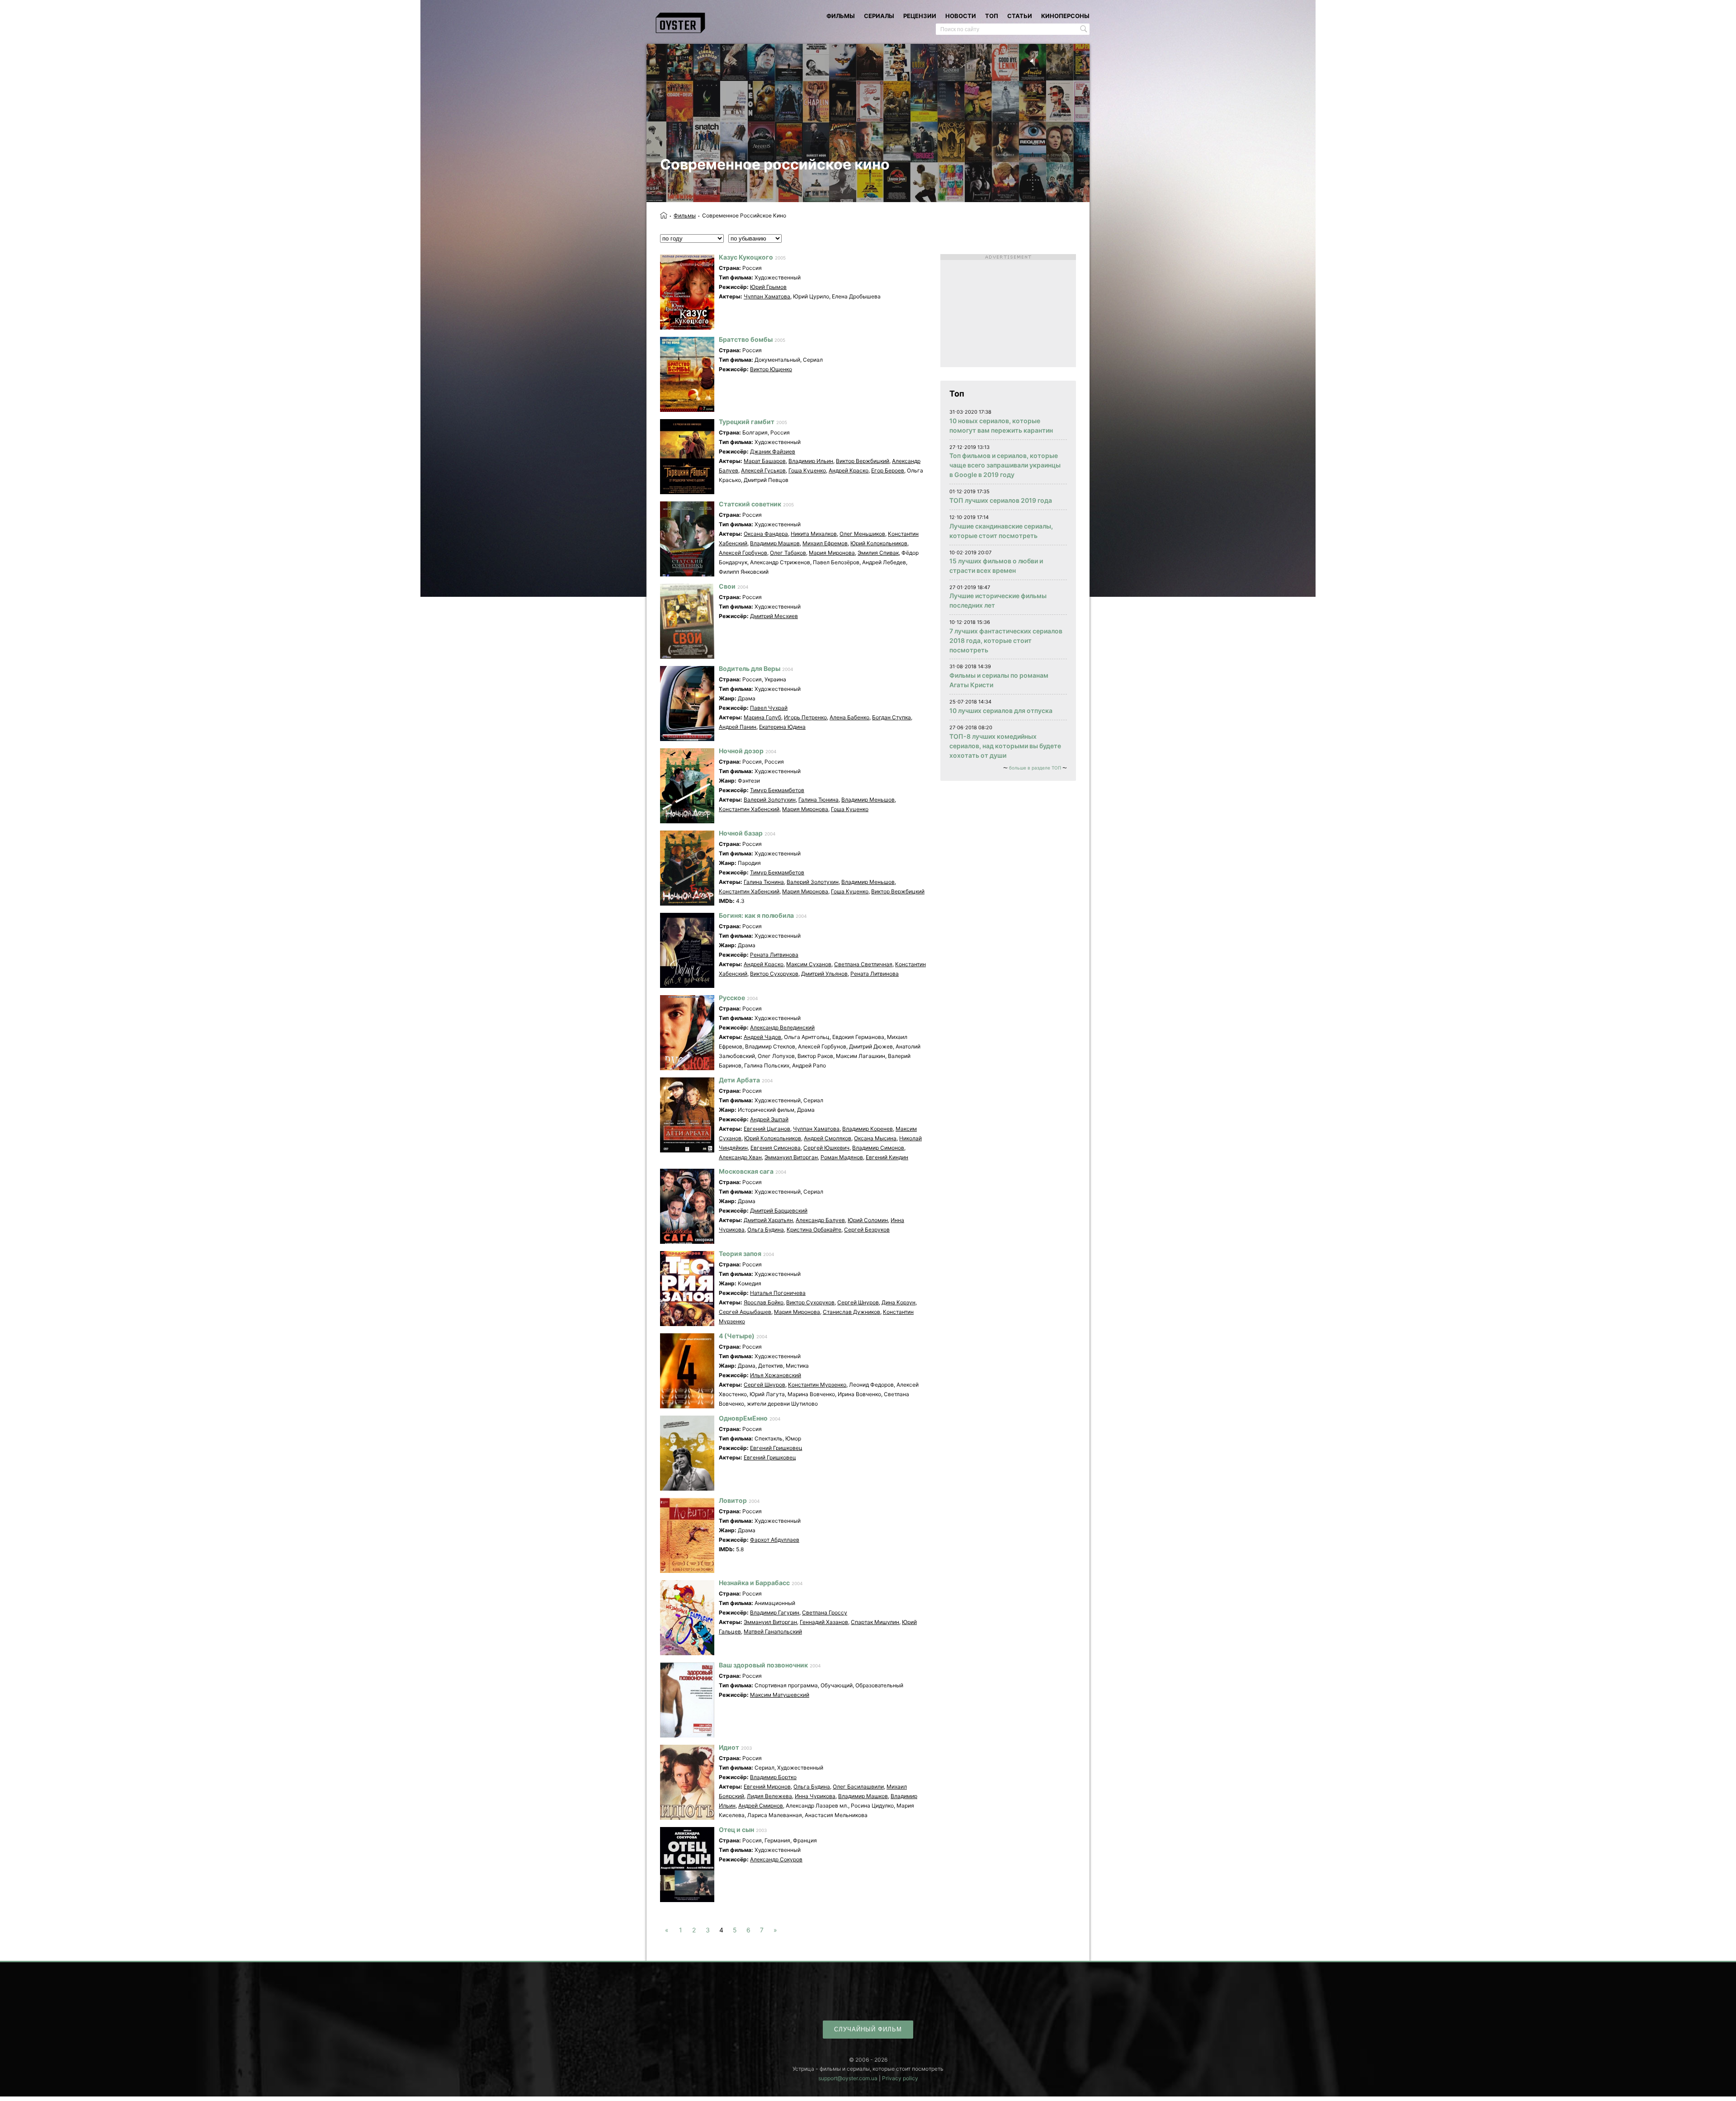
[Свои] (687, 621)
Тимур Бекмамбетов (777, 790)
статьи (1020, 16)
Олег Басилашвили (858, 1787)
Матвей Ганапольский (773, 1631)
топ (992, 16)
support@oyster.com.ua (848, 2078)
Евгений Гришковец (776, 1448)
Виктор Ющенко (771, 369)
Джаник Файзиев (773, 451)
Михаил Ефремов (825, 543)
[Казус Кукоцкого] (687, 292)
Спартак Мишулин (875, 1622)
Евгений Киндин (887, 1157)
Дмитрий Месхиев (774, 616)
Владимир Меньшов (868, 800)
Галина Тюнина (818, 800)
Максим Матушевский (780, 1695)
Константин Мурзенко (817, 1385)
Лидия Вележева (769, 1796)
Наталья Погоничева (778, 1293)
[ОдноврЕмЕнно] (687, 1453)
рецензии (920, 16)
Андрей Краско (849, 470)
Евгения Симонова (776, 1148)
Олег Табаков (788, 553)
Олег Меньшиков (862, 534)
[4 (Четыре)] (687, 1371)
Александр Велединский (782, 1027)
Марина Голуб (762, 717)
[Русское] (687, 1033)
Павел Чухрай (769, 708)
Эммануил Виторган (791, 1157)
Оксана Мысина (875, 1138)
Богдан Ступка (892, 717)
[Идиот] (687, 1782)
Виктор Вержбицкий (863, 461)
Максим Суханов (809, 964)
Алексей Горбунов (743, 553)
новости (961, 16)
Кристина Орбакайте (814, 1230)
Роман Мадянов (842, 1157)
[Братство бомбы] (687, 374)
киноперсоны (1065, 16)
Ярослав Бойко (764, 1302)
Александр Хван (740, 1157)
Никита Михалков (814, 534)
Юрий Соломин (868, 1220)
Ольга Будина (766, 1230)
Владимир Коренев (868, 1129)
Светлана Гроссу (825, 1612)
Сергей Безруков (867, 1230)
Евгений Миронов (767, 1787)
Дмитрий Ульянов (824, 974)
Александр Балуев (820, 1220)
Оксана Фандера (766, 534)
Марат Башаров (765, 461)
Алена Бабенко (849, 717)
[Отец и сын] (687, 1865)
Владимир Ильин (811, 461)
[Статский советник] (687, 539)
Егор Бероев (888, 470)
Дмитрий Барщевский (779, 1211)
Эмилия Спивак (878, 553)
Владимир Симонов (878, 1148)
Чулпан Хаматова (767, 296)
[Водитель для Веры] (687, 703)
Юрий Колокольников (879, 543)
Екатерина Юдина (782, 727)
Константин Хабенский (749, 809)
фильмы (841, 16)
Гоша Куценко (807, 470)
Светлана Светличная (863, 964)
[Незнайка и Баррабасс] (687, 1618)
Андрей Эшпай (769, 1119)
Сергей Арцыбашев (745, 1312)
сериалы (879, 16)
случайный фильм (868, 2029)
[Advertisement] (1008, 311)
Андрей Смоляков (828, 1138)
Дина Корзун (899, 1302)
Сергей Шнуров (858, 1302)
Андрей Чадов (762, 1037)
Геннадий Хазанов (824, 1622)
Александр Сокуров (776, 1859)
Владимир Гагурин (775, 1612)
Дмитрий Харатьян (768, 1220)
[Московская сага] (687, 1206)
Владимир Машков (775, 543)
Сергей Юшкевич (826, 1148)
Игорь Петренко (805, 717)
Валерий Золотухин (770, 800)
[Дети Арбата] (687, 1115)
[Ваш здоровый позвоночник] (687, 1700)
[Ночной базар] (687, 868)
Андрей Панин (738, 727)
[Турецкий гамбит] (687, 457)
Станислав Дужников (851, 1312)
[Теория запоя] (687, 1289)
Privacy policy (900, 2078)
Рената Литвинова (774, 955)
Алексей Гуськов (763, 470)
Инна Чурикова (815, 1796)
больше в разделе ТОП (1035, 768)
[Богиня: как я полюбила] (687, 950)
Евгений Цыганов (767, 1129)
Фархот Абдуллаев (775, 1540)
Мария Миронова (832, 553)
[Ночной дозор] (687, 786)
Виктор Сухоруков (774, 974)
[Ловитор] (687, 1535)
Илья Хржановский (776, 1375)
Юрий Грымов (768, 287)
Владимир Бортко (773, 1777)
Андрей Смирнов (761, 1806)
